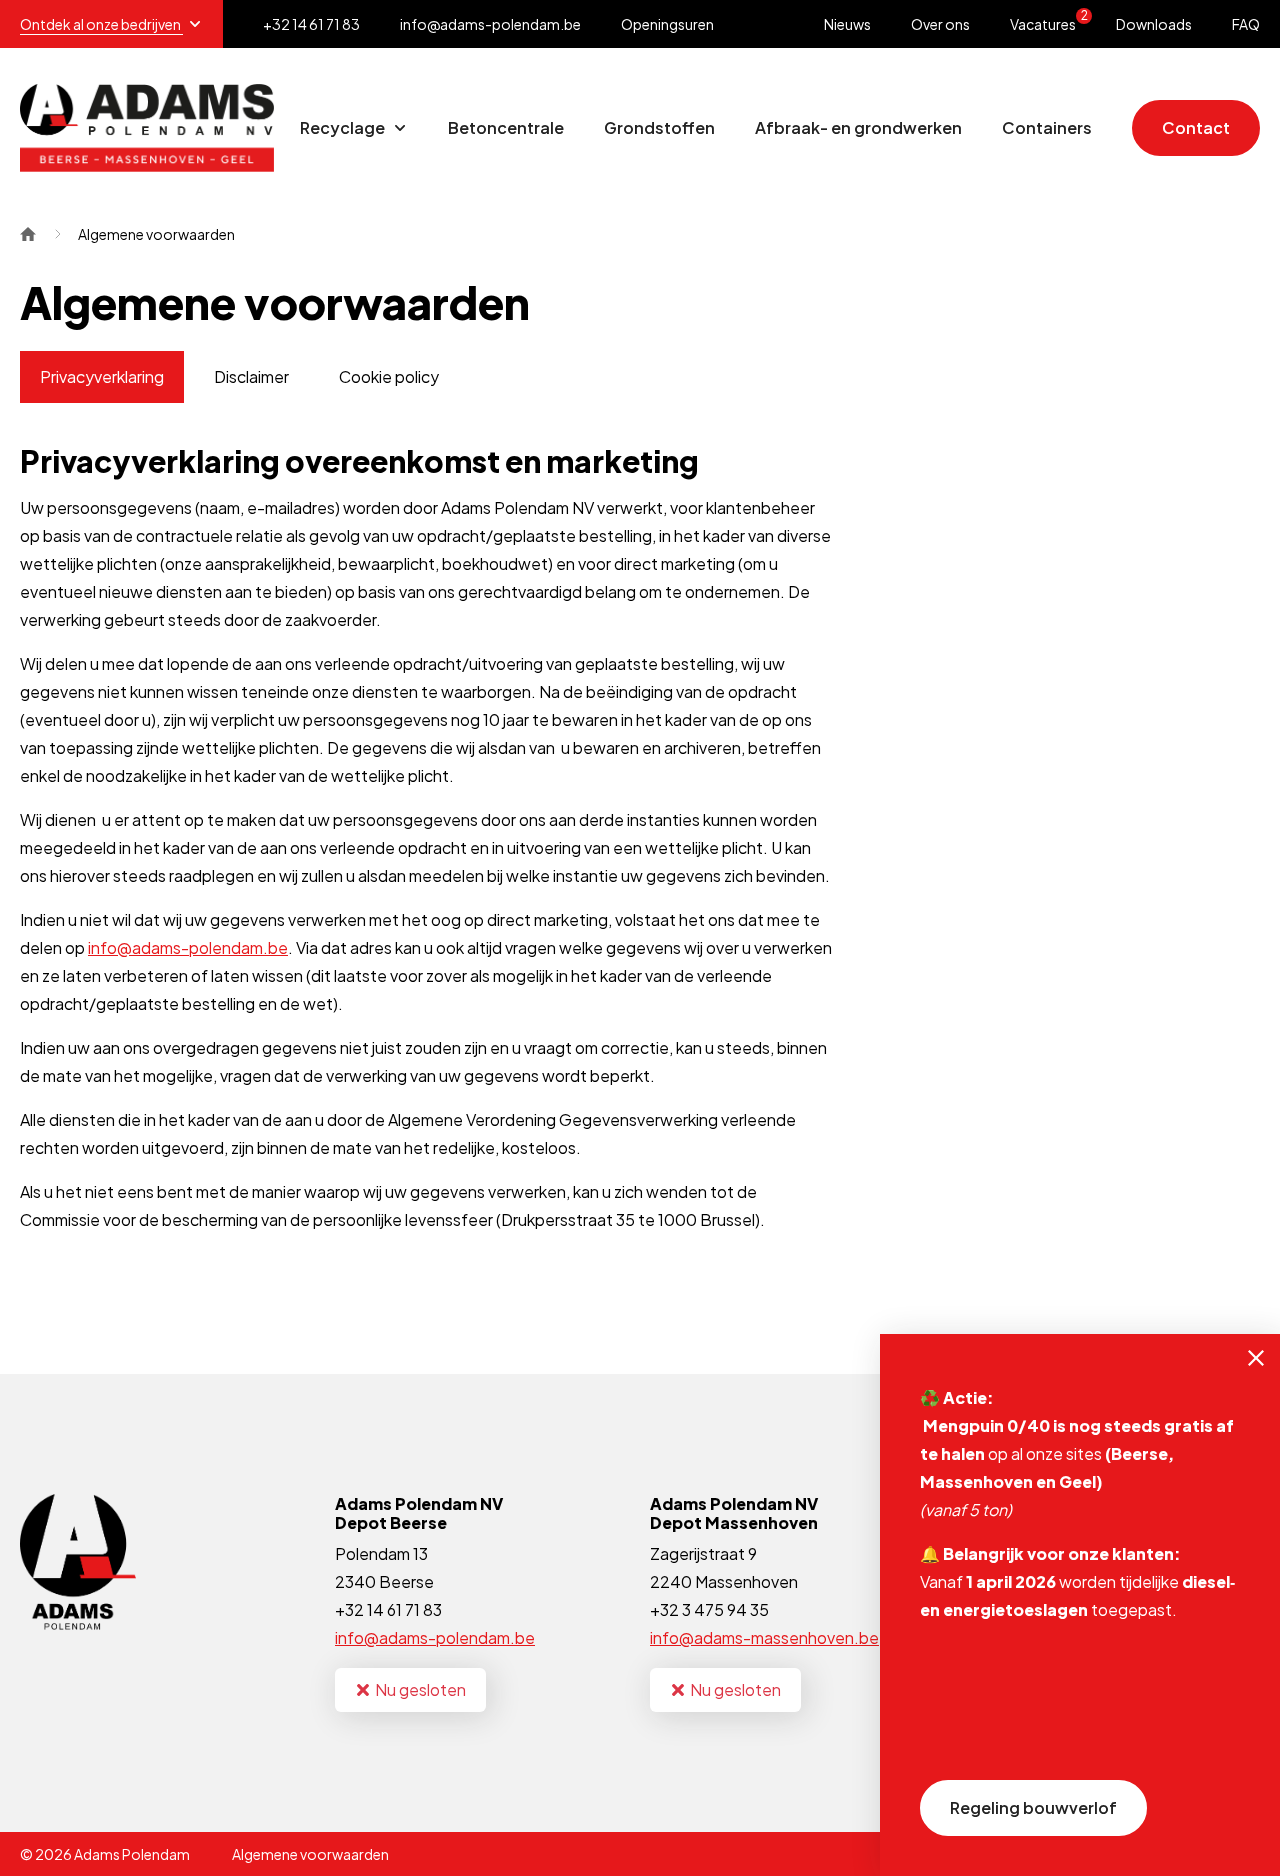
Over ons (940, 24)
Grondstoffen (659, 127)
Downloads (1154, 24)
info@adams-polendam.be (188, 947)
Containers (1047, 127)
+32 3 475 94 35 (709, 1609)
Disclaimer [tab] (251, 376)
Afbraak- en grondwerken (858, 127)
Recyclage (344, 127)
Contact (1196, 127)
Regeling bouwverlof (1033, 1807)
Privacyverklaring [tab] (102, 376)
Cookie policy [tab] (389, 376)
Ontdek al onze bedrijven (101, 24)
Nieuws (847, 24)
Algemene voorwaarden (310, 1854)
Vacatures (1049, 20)
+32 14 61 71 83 (388, 1609)
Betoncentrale (506, 127)
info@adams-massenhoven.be (764, 1637)
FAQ (1246, 24)
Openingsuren (667, 24)
